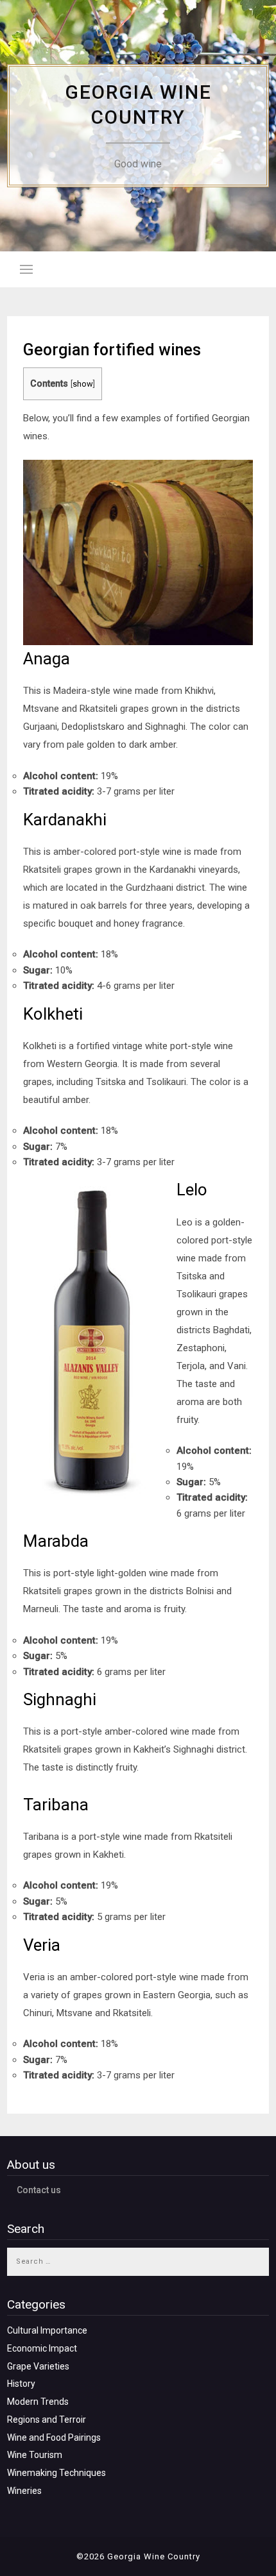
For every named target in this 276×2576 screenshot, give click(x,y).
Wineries (24, 2491)
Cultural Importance (47, 2330)
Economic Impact (42, 2348)
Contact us (39, 2190)
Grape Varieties (38, 2366)
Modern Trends (38, 2402)
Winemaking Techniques (56, 2473)
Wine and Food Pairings (54, 2437)
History (21, 2384)
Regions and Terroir (47, 2420)
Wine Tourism (35, 2455)
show (83, 384)
